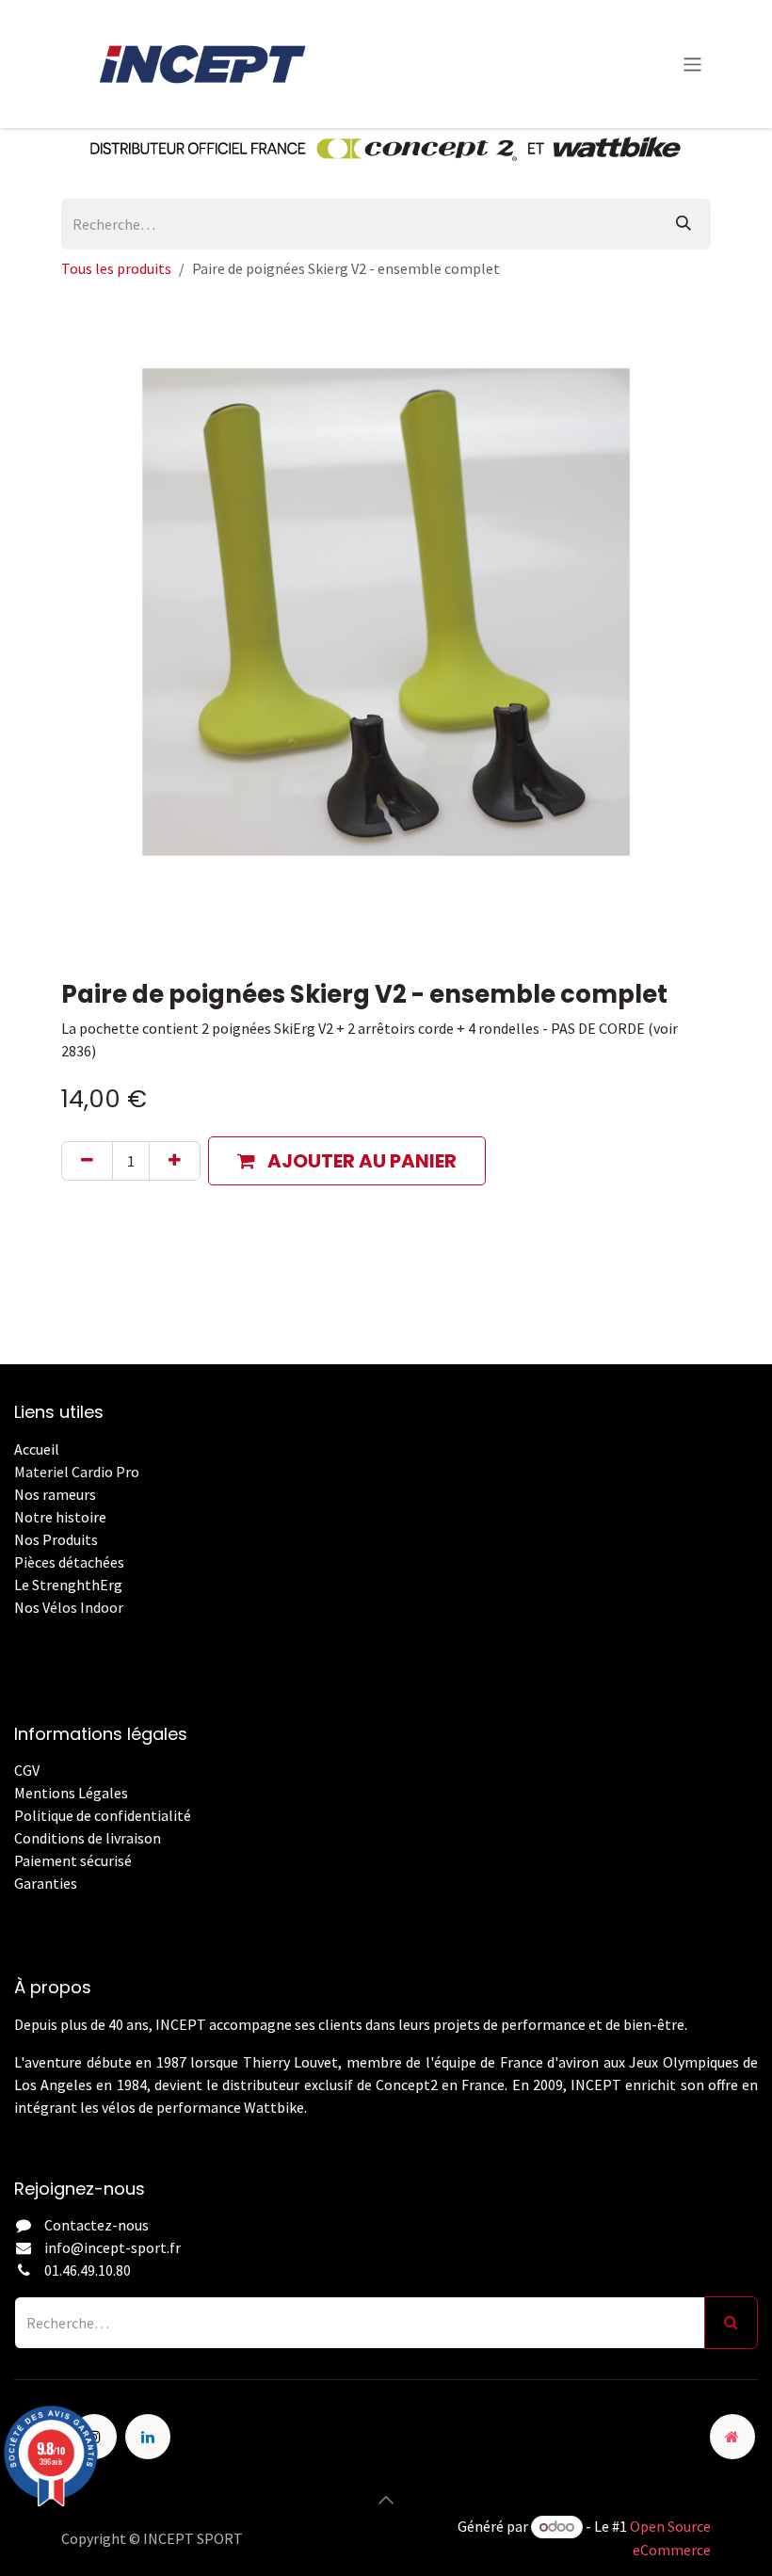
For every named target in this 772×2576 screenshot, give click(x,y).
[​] (16, 1906)
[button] (347, 1161)
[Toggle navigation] (692, 64)
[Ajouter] (175, 1161)
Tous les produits (116, 268)
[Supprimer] (87, 1161)
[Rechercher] (684, 224)
